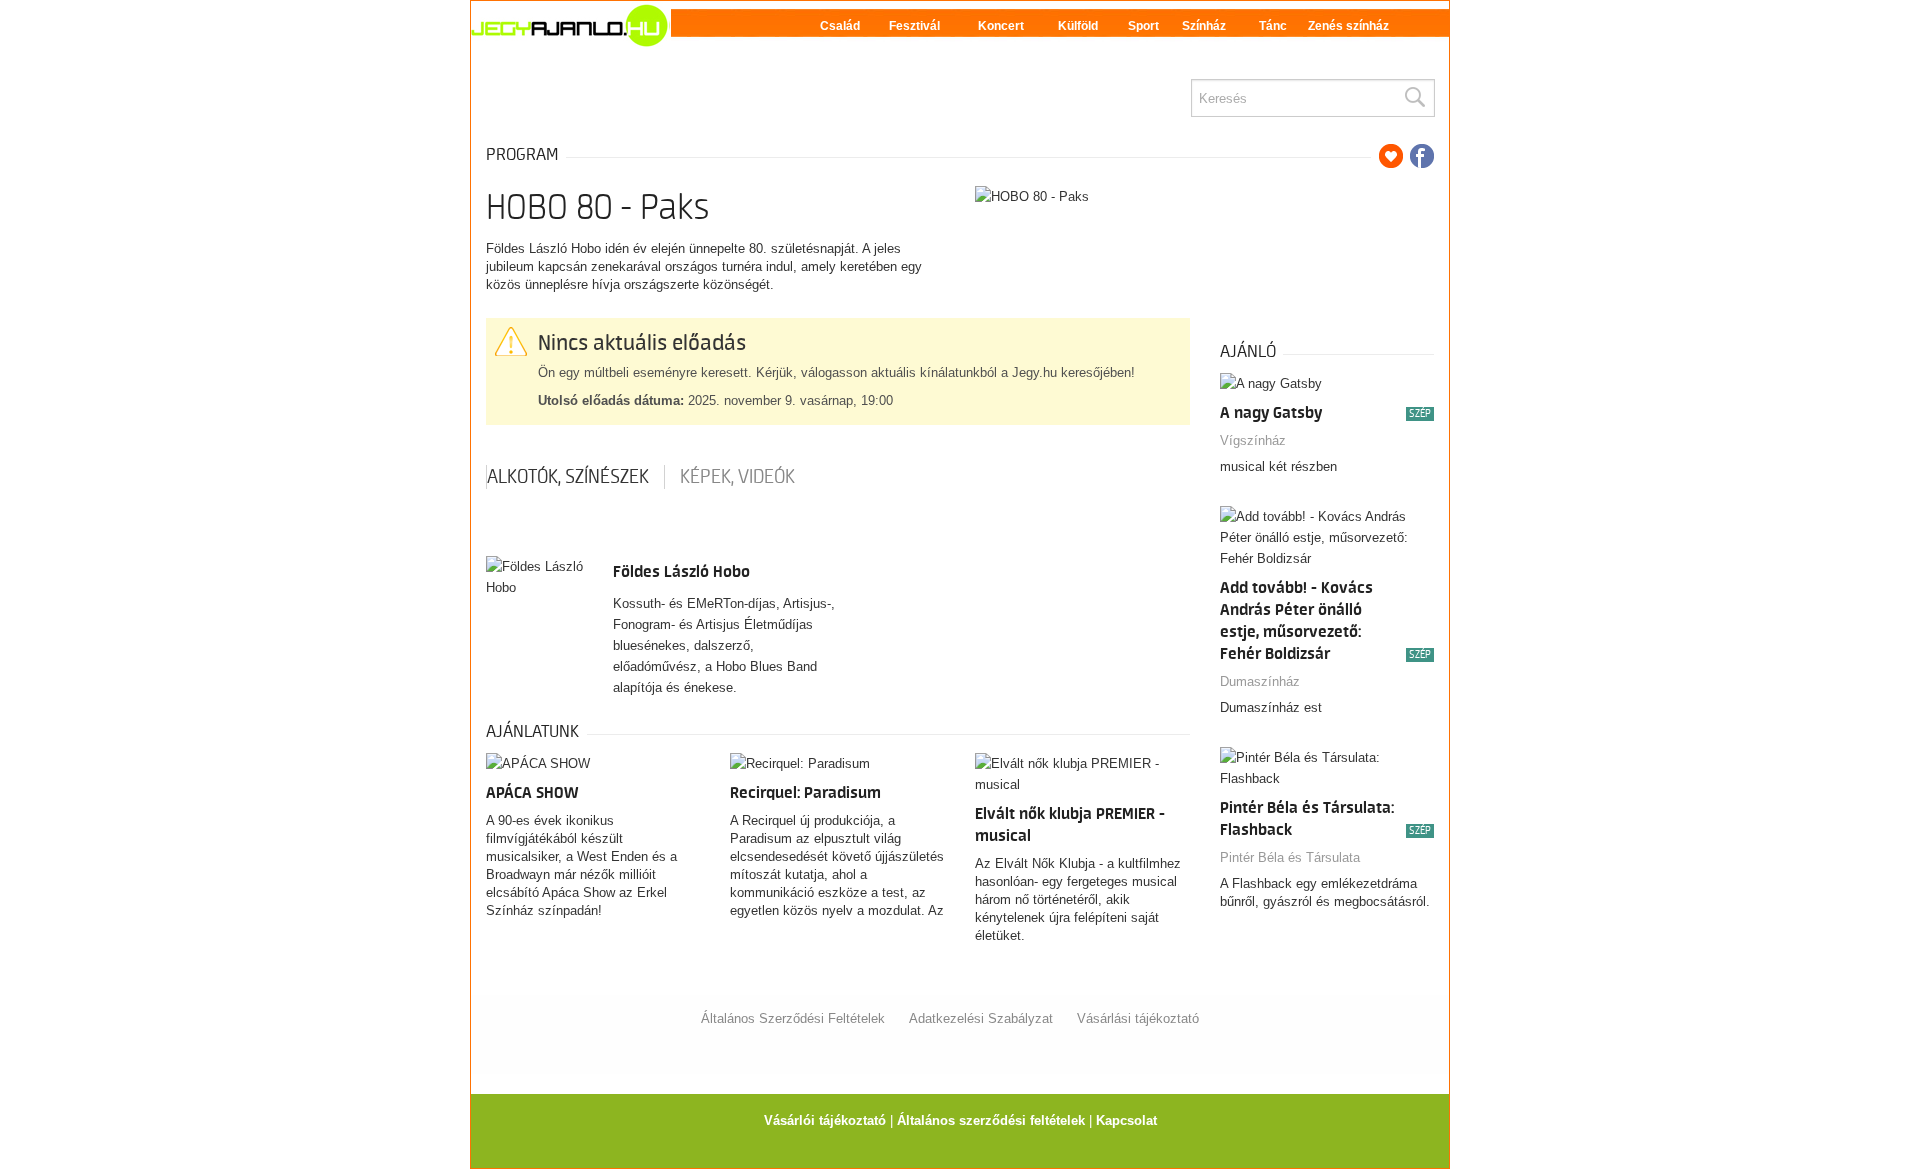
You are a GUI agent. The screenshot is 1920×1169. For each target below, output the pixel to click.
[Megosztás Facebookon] (1422, 156)
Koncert (1001, 26)
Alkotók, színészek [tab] (568, 477)
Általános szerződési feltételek (991, 1120)
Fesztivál (914, 26)
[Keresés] (1414, 98)
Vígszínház (1253, 440)
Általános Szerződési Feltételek (793, 1018)
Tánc (1273, 26)
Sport (1143, 26)
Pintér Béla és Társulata (1290, 857)
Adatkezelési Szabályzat (981, 1018)
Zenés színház (1348, 26)
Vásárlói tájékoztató (825, 1120)
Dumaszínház (1260, 681)
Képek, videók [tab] (737, 477)
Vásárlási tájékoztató (1138, 1018)
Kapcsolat (1126, 1120)
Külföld (1078, 26)
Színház (1204, 26)
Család (840, 26)
